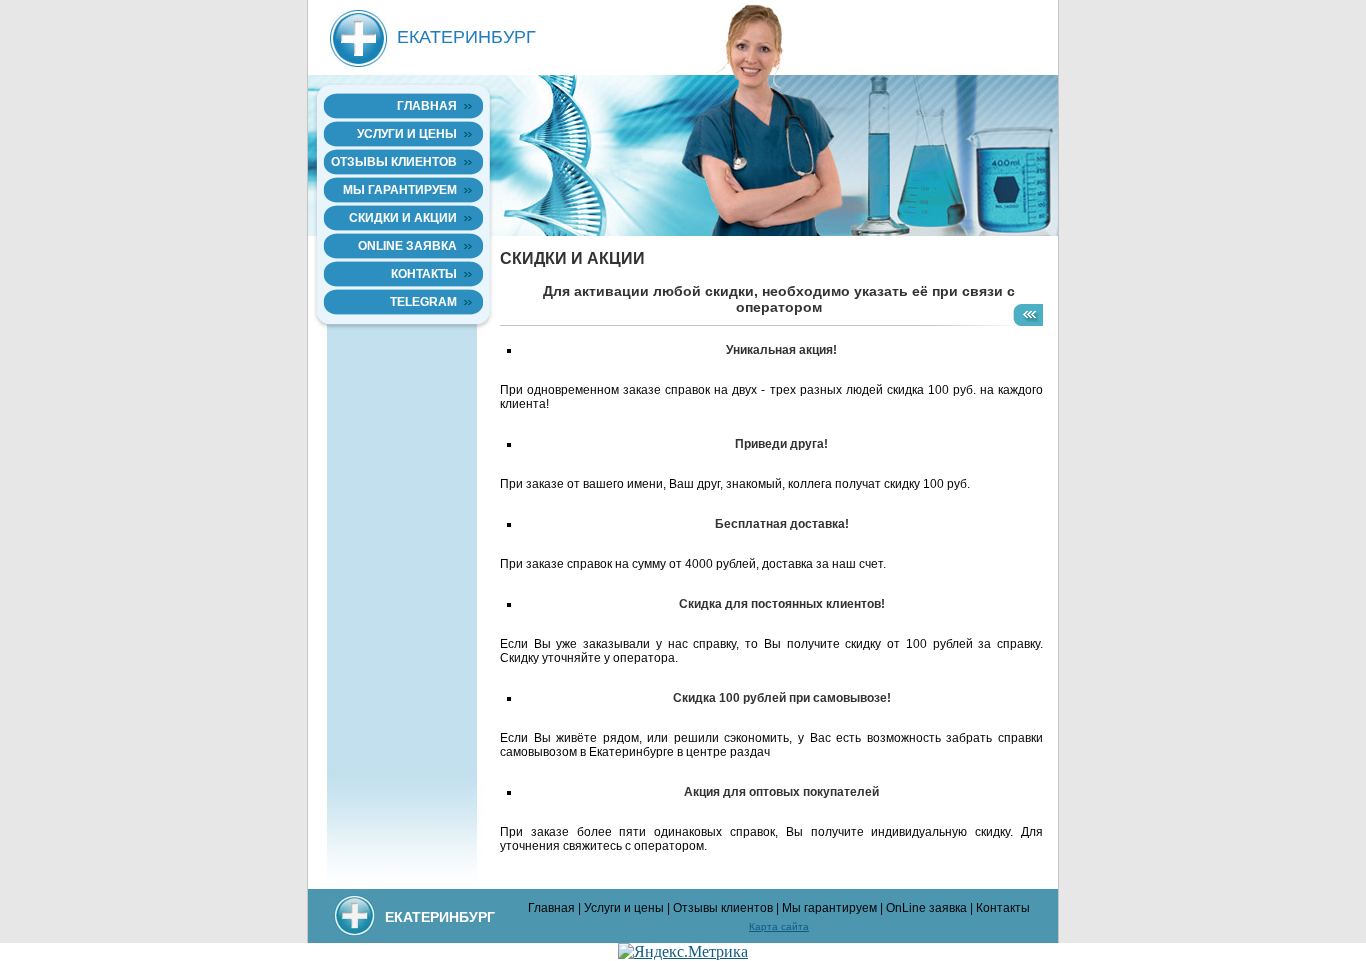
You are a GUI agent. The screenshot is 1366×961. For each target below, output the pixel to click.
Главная (427, 106)
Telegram (423, 302)
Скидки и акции (403, 218)
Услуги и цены (407, 134)
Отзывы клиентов (394, 162)
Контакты (424, 274)
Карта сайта (779, 926)
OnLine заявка (407, 246)
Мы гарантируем (400, 190)
